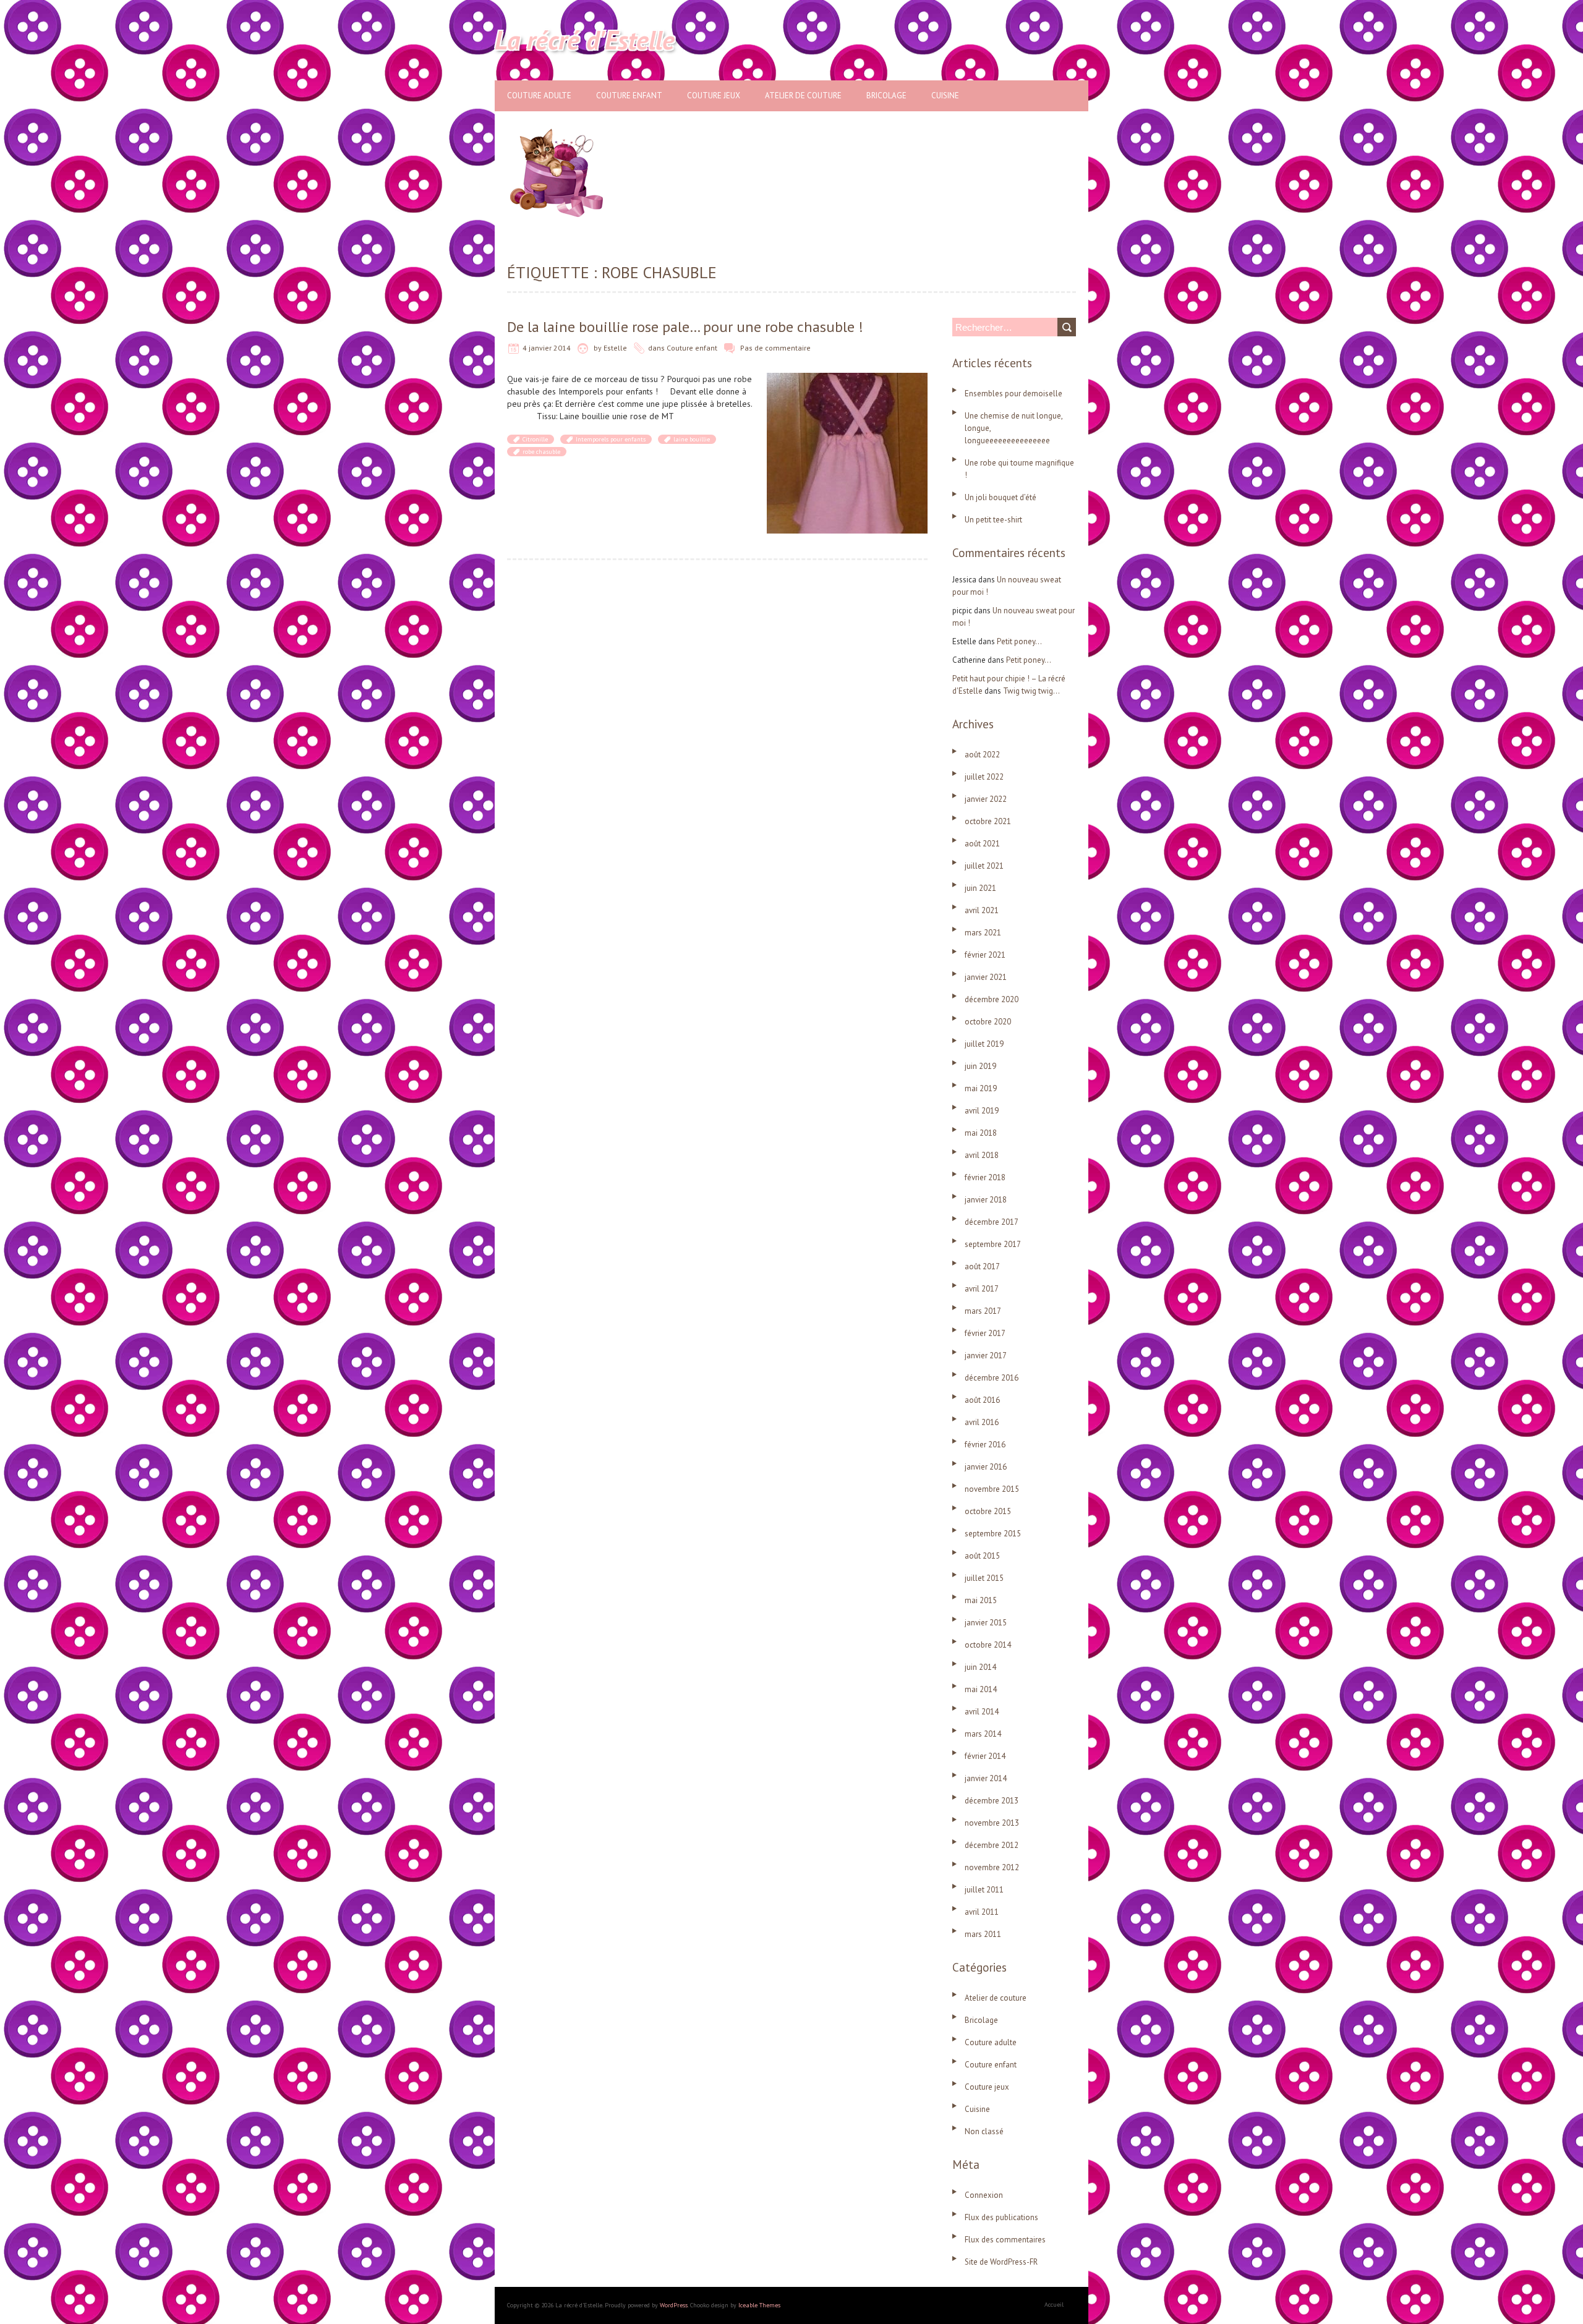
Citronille (535, 439)
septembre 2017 (993, 1244)
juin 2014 (980, 1667)
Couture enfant (629, 96)
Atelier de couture (803, 96)
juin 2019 (980, 1066)
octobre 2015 (988, 1511)
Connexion (984, 2195)
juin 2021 (980, 888)
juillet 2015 (984, 1578)
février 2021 (985, 955)
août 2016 (982, 1400)
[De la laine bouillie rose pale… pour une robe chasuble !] (847, 379)
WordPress (674, 2305)
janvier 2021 (986, 977)
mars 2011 (983, 1934)
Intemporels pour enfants (611, 439)
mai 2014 (981, 1689)
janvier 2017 (986, 1356)
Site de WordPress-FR (1001, 2262)
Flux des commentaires (1005, 2240)
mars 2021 (983, 933)
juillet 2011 (984, 1890)
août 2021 (982, 844)
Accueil (1054, 2305)
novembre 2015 (992, 1489)
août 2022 (982, 755)
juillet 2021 (984, 866)
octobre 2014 (988, 1645)
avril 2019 (982, 1111)
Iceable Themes (759, 2305)
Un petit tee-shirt (993, 520)
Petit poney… (1019, 641)
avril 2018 (982, 1155)
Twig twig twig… (1031, 691)
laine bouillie (692, 439)
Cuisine (945, 96)
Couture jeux (714, 96)
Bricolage (886, 96)
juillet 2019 (984, 1044)
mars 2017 (983, 1311)
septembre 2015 (993, 1534)
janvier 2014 (986, 1778)
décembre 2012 (992, 1845)
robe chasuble (541, 452)
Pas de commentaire (775, 348)
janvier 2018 (986, 1200)
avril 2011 (982, 1912)
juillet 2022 (984, 777)
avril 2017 (982, 1289)
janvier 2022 (986, 799)
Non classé (984, 2131)
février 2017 (985, 1333)
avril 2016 (982, 1422)
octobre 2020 (988, 1022)
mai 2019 (981, 1088)
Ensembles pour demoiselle (1013, 394)
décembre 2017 (992, 1222)
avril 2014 (982, 1712)
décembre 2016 (992, 1378)
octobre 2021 (988, 821)
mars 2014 (983, 1734)
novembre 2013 (992, 1823)
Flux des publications (1001, 2217)
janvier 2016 (986, 1467)
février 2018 (985, 1177)
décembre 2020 (992, 999)
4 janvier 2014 (547, 348)
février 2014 (985, 1756)
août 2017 (982, 1266)
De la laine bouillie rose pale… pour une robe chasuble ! (685, 327)
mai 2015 (981, 1600)
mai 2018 (981, 1133)
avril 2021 (982, 910)
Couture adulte (539, 96)
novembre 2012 (992, 1867)
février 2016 (985, 1445)
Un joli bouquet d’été (1001, 497)
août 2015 (982, 1556)
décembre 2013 (992, 1801)
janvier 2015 (986, 1623)
